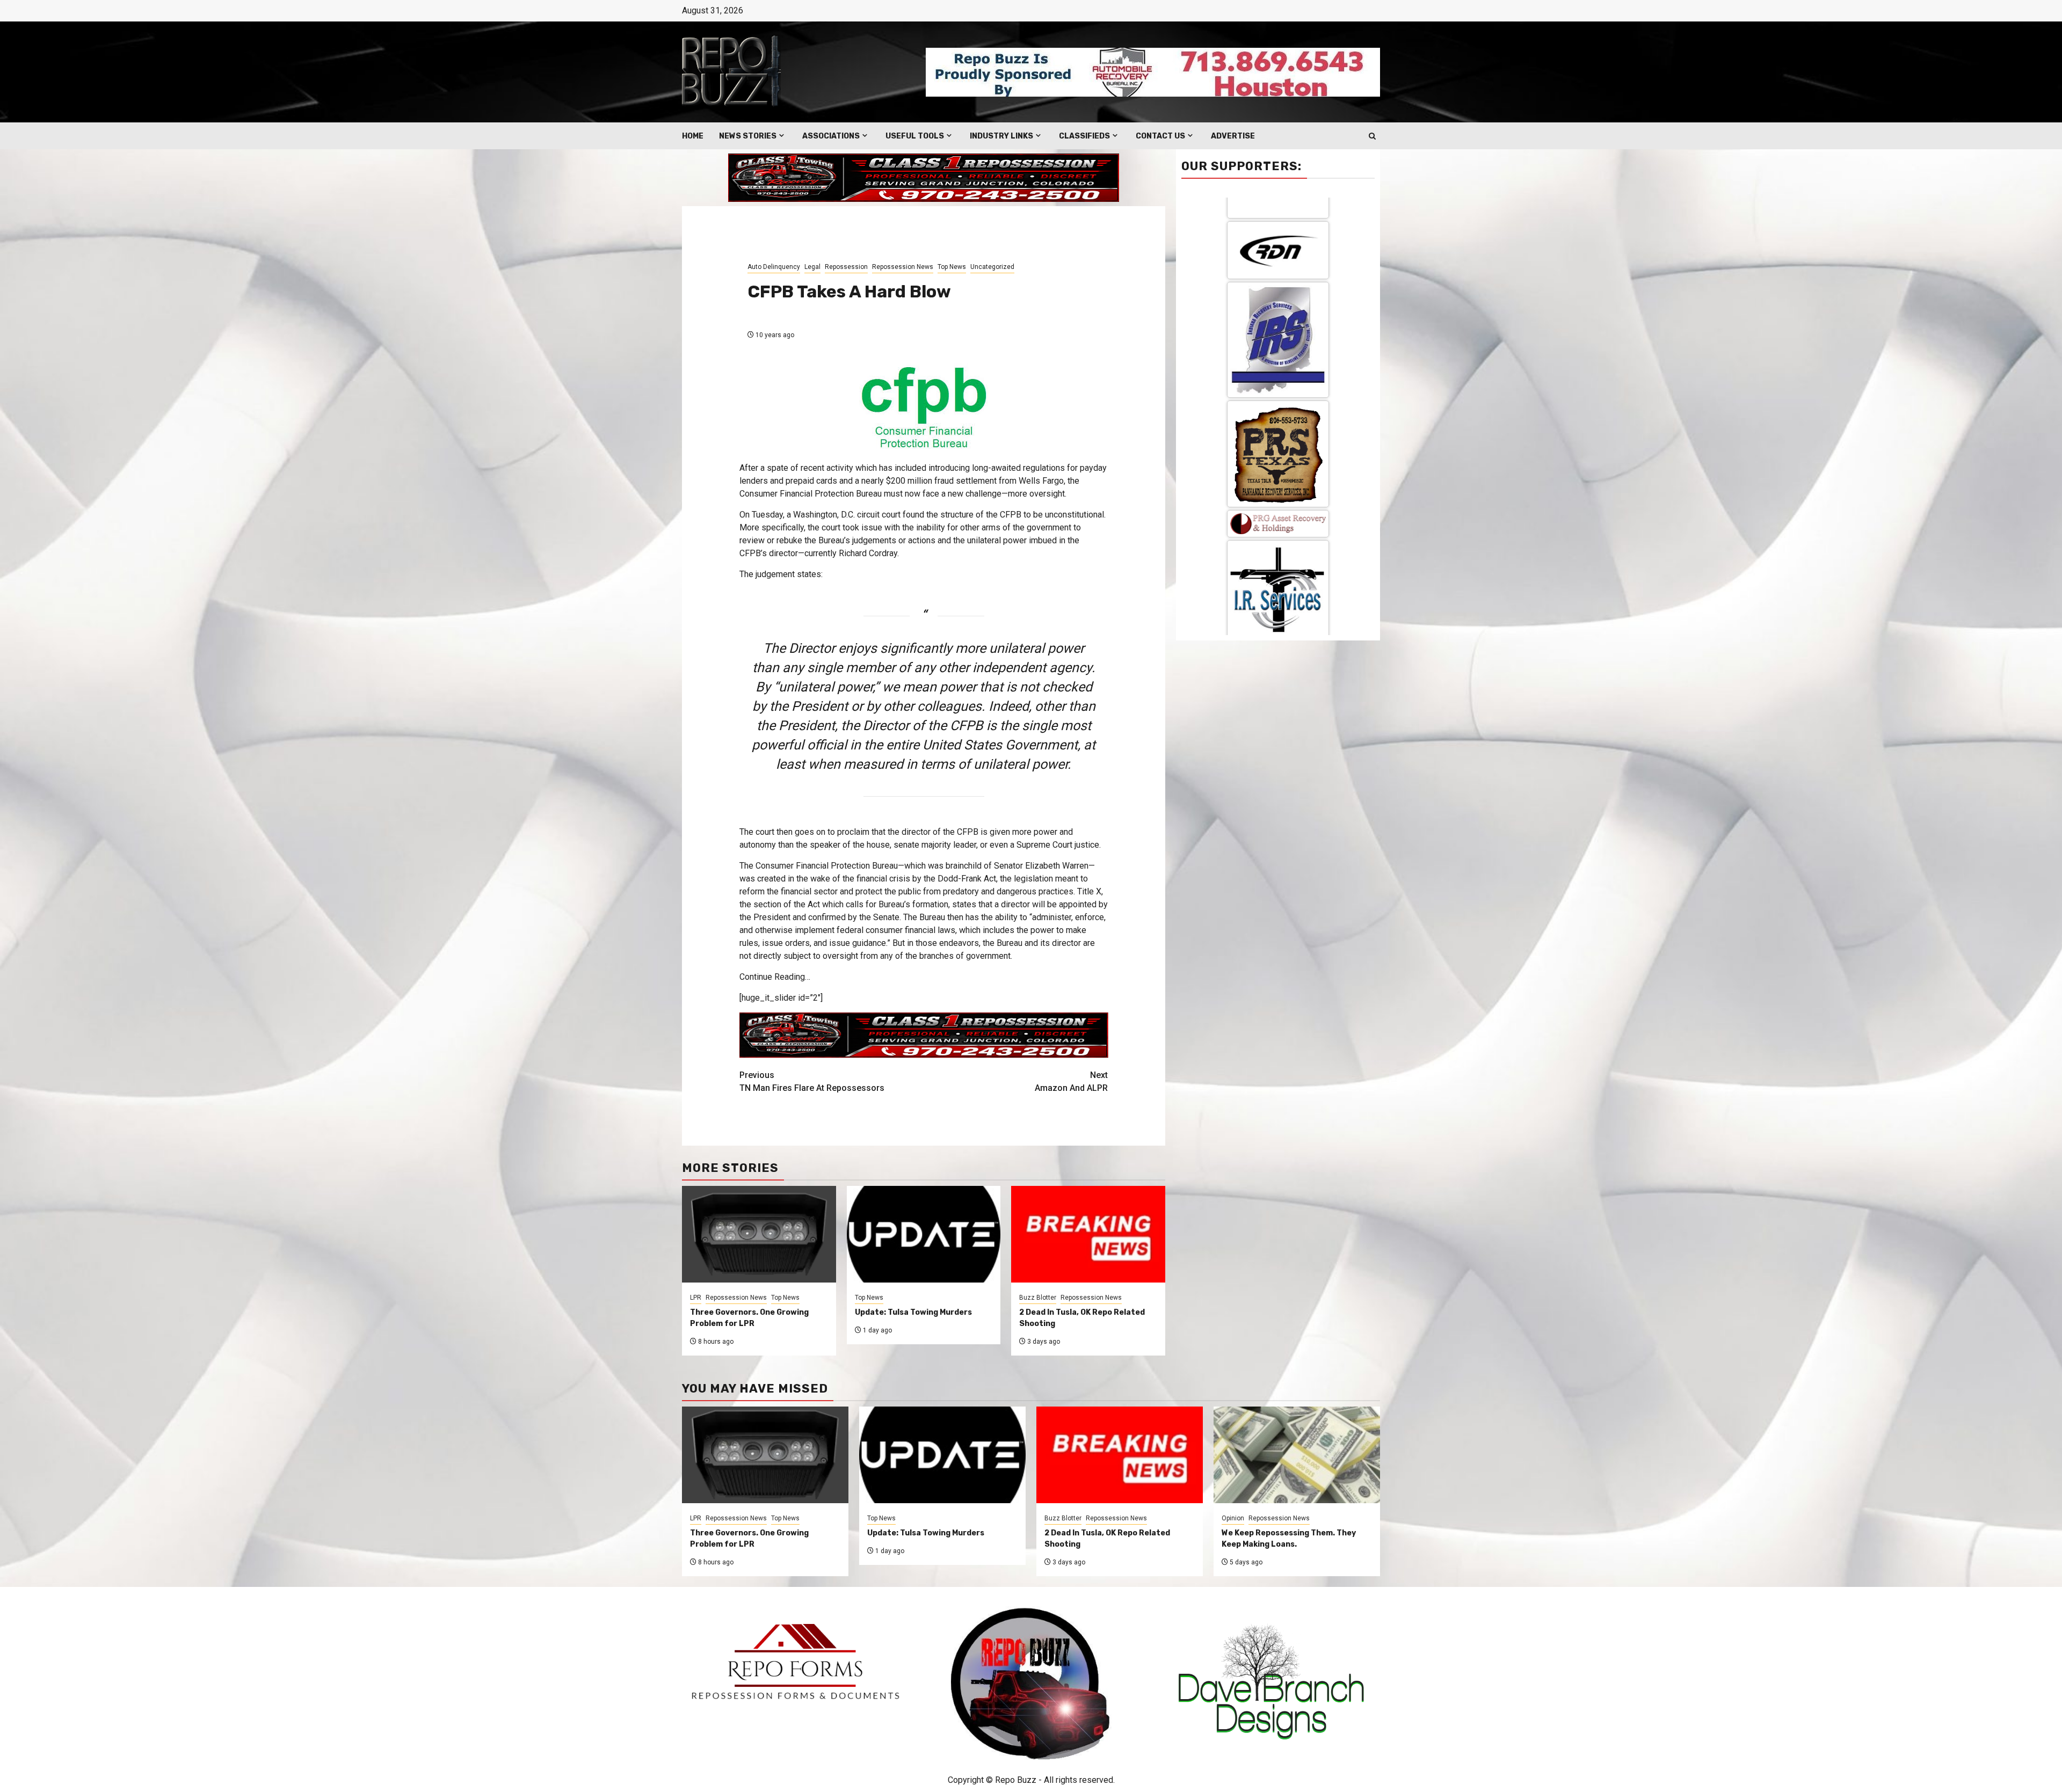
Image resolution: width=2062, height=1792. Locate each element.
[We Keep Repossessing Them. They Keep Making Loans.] (1297, 1455)
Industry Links (1001, 136)
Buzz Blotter (1038, 1298)
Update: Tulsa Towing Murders (913, 1312)
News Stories (748, 136)
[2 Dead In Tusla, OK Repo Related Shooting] (1120, 1455)
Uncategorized (992, 267)
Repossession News (903, 267)
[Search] (1372, 136)
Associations (831, 136)
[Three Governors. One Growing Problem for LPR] (765, 1455)
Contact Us (1160, 136)
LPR (696, 1298)
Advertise (1233, 136)
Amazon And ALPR (1071, 1081)
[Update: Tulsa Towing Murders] (942, 1455)
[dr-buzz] (1278, 435)
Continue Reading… (775, 977)
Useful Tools (915, 136)
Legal (812, 267)
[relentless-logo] (1278, 255)
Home (693, 136)
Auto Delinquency (774, 267)
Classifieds (1084, 136)
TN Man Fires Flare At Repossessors (812, 1081)
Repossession (846, 267)
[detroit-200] (1278, 338)
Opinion (1233, 1518)
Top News (952, 267)
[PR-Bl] (1278, 531)
